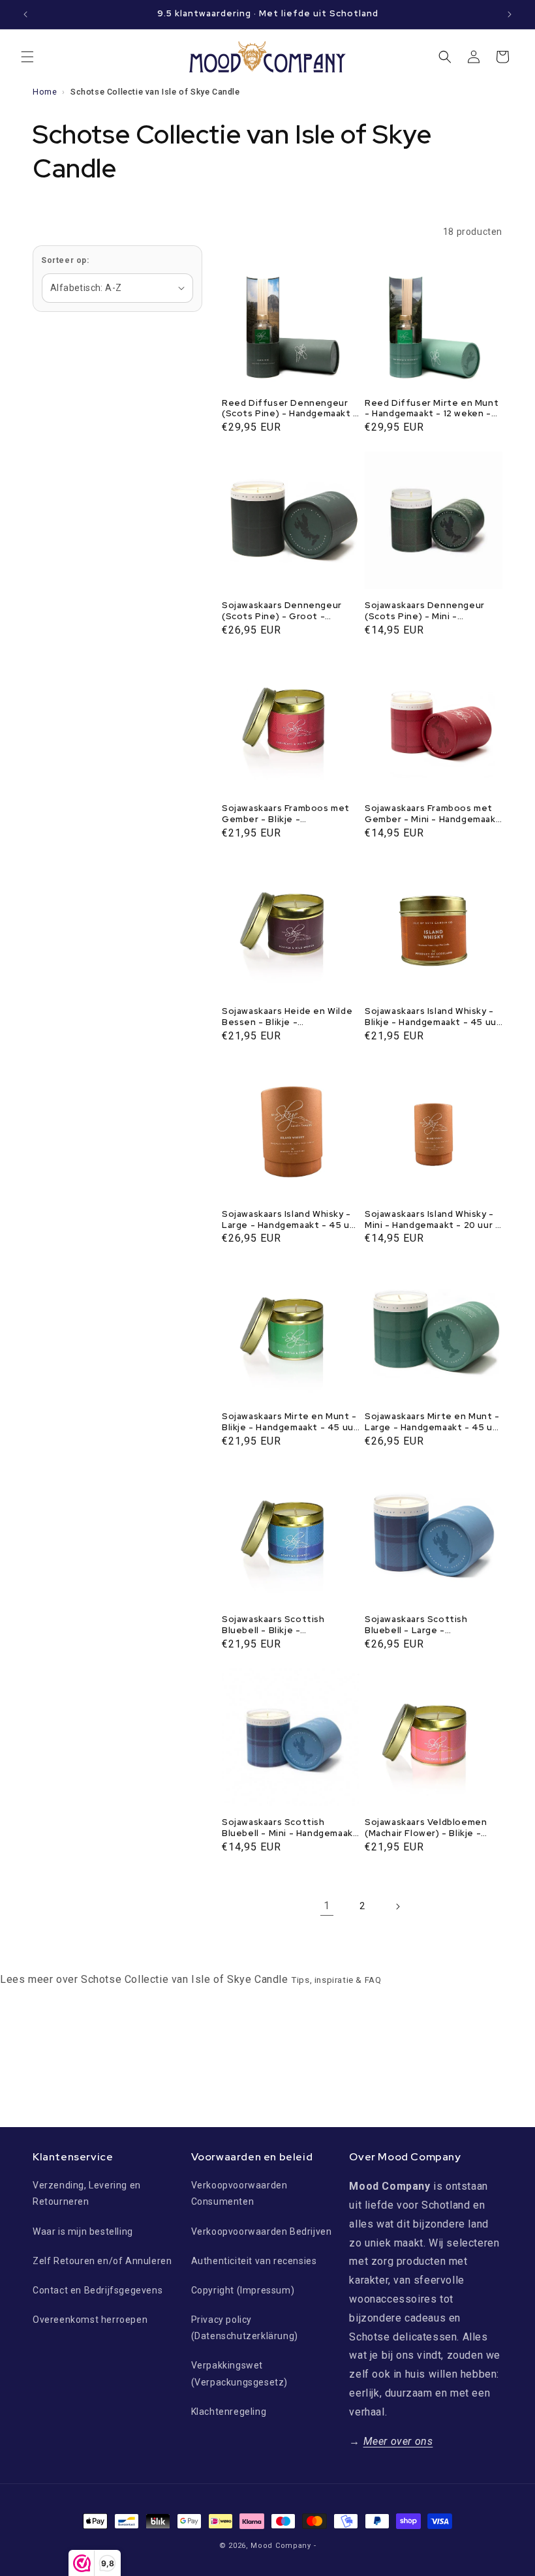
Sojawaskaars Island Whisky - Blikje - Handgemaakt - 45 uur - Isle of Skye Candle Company (432, 1017)
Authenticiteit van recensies (254, 2261)
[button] (27, 57)
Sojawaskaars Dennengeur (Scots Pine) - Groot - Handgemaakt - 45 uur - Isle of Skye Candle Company (285, 611)
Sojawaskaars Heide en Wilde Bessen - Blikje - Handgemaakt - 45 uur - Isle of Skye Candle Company (287, 1017)
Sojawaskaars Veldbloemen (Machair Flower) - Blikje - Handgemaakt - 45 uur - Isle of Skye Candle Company (428, 1828)
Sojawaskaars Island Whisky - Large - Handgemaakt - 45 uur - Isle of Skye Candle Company (290, 1220)
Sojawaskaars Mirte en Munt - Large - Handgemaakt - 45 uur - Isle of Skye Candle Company (433, 1422)
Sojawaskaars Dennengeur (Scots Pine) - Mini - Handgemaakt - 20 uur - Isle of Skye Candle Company (428, 611)
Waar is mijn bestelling (83, 2231)
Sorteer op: (65, 260)
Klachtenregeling (229, 2412)
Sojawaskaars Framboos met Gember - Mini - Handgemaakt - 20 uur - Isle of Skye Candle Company (433, 814)
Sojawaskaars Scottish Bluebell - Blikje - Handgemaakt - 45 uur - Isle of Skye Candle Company (285, 1625)
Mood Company (281, 2546)
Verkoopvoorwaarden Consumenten (239, 2193)
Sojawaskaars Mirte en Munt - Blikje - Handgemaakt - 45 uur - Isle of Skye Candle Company (289, 1422)
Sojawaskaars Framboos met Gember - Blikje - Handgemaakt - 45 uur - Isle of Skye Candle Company (286, 814)
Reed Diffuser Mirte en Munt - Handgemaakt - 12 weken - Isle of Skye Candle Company (432, 409)
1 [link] (327, 1906)
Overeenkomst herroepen (90, 2320)
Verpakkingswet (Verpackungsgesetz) (239, 2373)
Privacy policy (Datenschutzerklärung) (245, 2328)
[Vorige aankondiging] (25, 14)
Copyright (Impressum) (243, 2290)
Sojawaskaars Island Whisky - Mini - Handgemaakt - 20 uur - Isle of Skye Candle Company (432, 1220)
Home (45, 92)
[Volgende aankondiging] (510, 14)
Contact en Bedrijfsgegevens (98, 2290)
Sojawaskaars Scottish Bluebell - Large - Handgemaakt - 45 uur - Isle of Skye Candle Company (428, 1625)
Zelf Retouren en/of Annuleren (102, 2261)
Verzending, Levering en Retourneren (87, 2193)
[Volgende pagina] (397, 1907)
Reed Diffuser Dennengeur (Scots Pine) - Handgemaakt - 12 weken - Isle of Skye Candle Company (291, 409)
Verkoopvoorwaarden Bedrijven (262, 2231)
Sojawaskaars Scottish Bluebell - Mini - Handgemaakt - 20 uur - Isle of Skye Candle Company (290, 1828)
